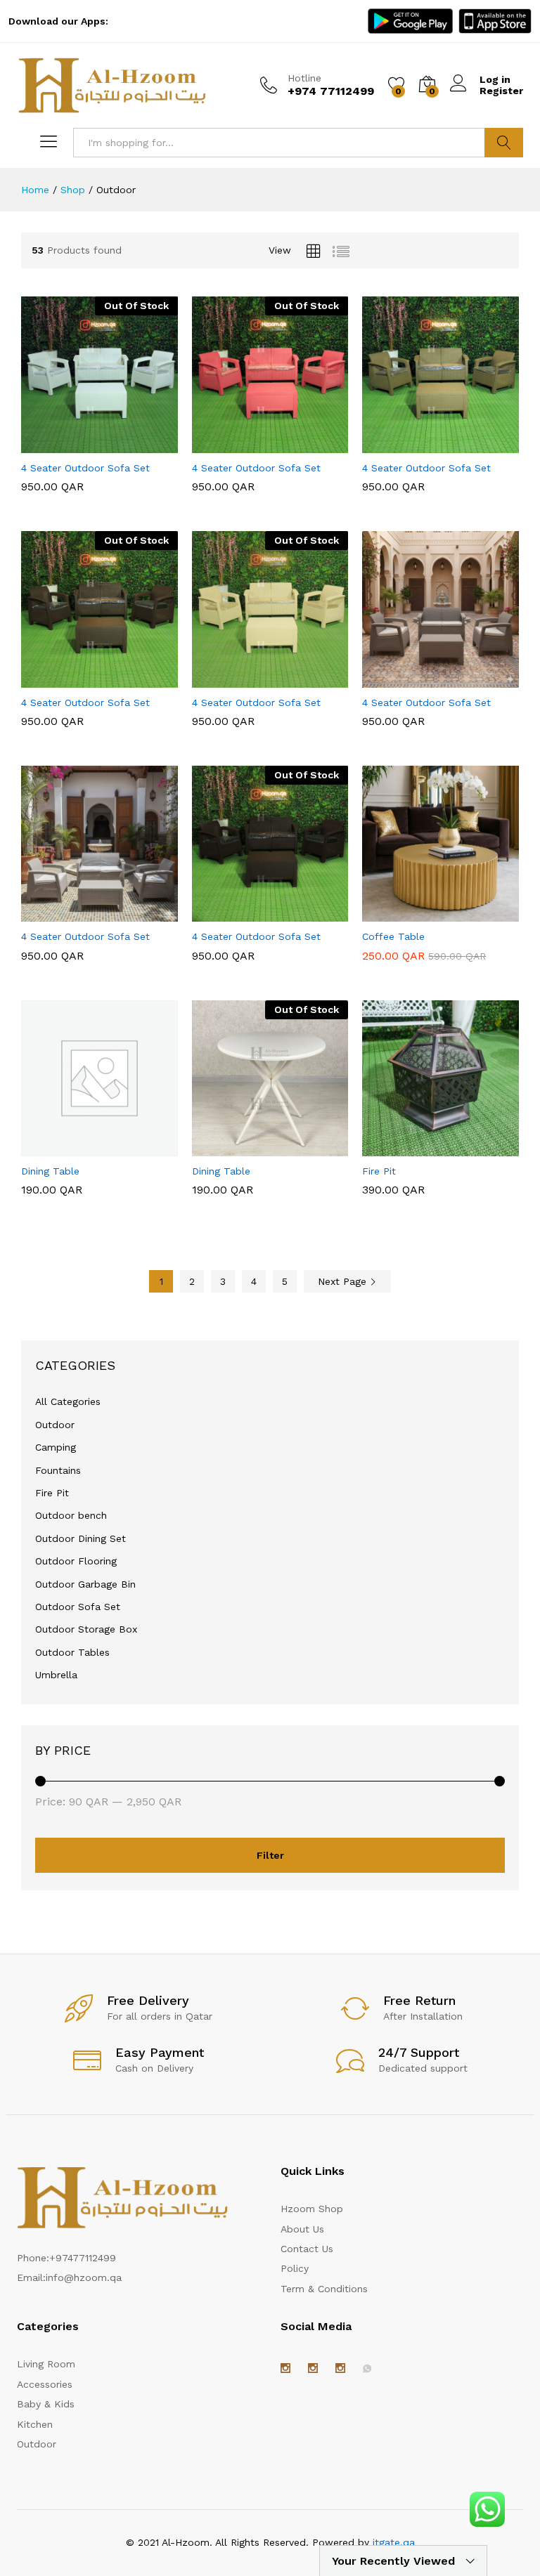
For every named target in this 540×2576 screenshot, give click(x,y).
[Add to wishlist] (129, 445)
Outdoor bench (71, 1515)
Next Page (344, 1281)
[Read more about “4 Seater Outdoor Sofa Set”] (65, 445)
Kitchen (35, 2424)
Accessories (45, 2384)
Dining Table (50, 1171)
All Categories (68, 1401)
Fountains (58, 1470)
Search (504, 143)
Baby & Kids (46, 2404)
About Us (302, 2229)
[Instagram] (285, 2369)
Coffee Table (393, 936)
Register (501, 91)
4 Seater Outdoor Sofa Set (85, 468)
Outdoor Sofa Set (78, 1607)
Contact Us (307, 2249)
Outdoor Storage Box (86, 1629)
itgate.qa (394, 2542)
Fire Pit (379, 1171)
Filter (270, 1855)
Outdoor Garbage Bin (85, 1584)
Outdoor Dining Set (81, 1538)
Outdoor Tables (72, 1652)
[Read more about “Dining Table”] (236, 1148)
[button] (406, 445)
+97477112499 (83, 2258)
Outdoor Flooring (76, 1561)
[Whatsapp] (367, 2369)
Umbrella (56, 1675)
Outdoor (55, 1425)
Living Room (46, 2364)
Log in (495, 79)
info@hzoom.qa (84, 2277)
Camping (56, 1447)
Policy (295, 2268)
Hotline (304, 78)
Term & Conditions (324, 2289)
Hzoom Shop (312, 2209)
